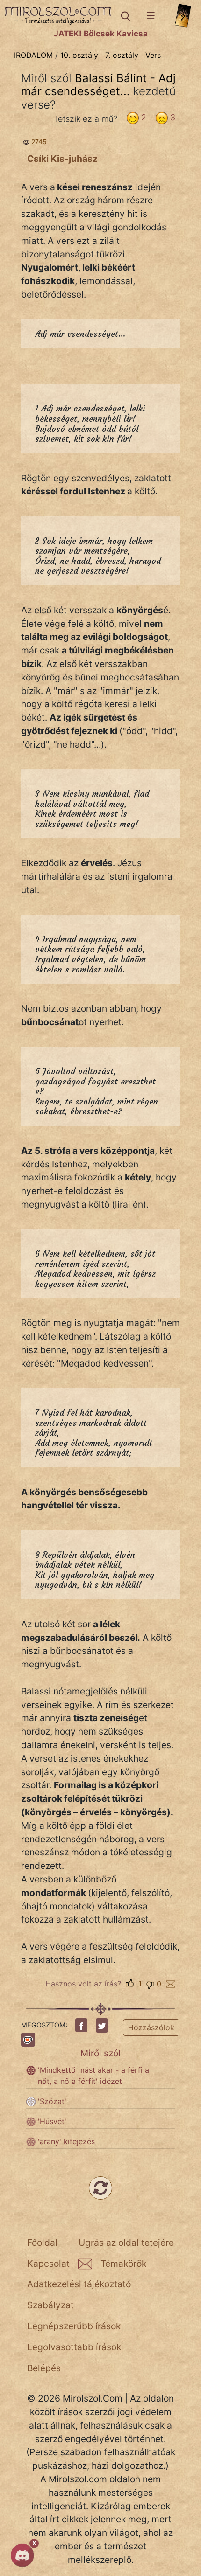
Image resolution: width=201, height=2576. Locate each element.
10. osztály (79, 55)
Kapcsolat (48, 2264)
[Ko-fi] (28, 2040)
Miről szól (100, 2053)
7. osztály (122, 55)
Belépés (44, 2368)
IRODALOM (33, 55)
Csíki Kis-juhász (62, 159)
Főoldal (42, 2243)
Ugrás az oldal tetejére (126, 2243)
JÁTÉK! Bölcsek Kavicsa (101, 34)
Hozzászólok (151, 2027)
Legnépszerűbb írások (74, 2326)
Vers (153, 55)
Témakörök (123, 2264)
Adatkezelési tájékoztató (79, 2284)
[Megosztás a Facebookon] (81, 2025)
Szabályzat (50, 2305)
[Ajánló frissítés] (100, 2188)
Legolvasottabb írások (74, 2347)
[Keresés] (125, 16)
